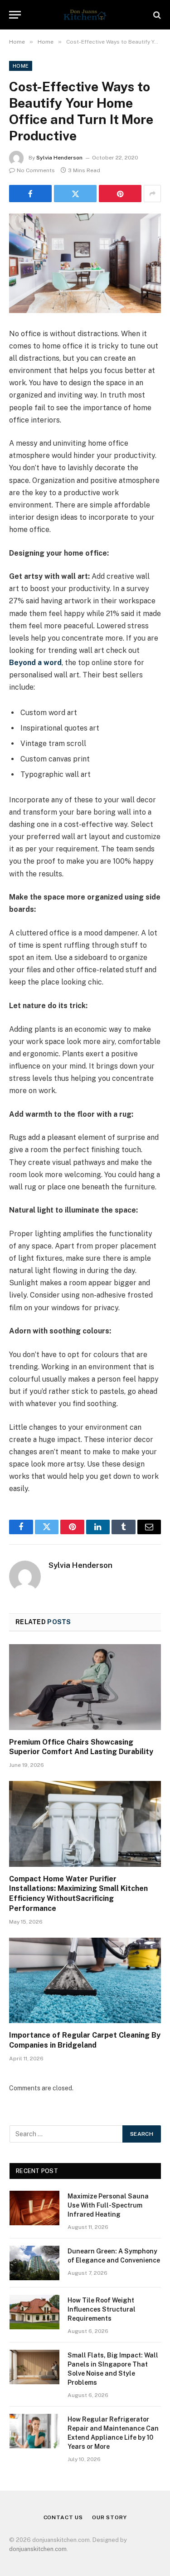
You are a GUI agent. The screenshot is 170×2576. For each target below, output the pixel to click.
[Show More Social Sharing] (152, 194)
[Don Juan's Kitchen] (85, 15)
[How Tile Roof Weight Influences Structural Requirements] (34, 2312)
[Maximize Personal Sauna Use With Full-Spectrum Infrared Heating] (34, 2208)
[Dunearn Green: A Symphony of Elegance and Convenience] (34, 2263)
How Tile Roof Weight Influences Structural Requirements (102, 2309)
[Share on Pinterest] (120, 194)
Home (21, 66)
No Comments (36, 170)
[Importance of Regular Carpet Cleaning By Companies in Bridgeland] (85, 1980)
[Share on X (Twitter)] (75, 194)
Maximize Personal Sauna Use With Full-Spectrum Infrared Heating (108, 2205)
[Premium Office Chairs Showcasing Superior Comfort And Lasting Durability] (85, 1687)
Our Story (109, 2517)
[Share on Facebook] (30, 194)
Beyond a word (35, 663)
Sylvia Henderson (59, 158)
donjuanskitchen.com (38, 2549)
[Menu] (15, 15)
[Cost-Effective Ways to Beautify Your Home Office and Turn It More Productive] (85, 263)
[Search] (156, 15)
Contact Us (63, 2517)
